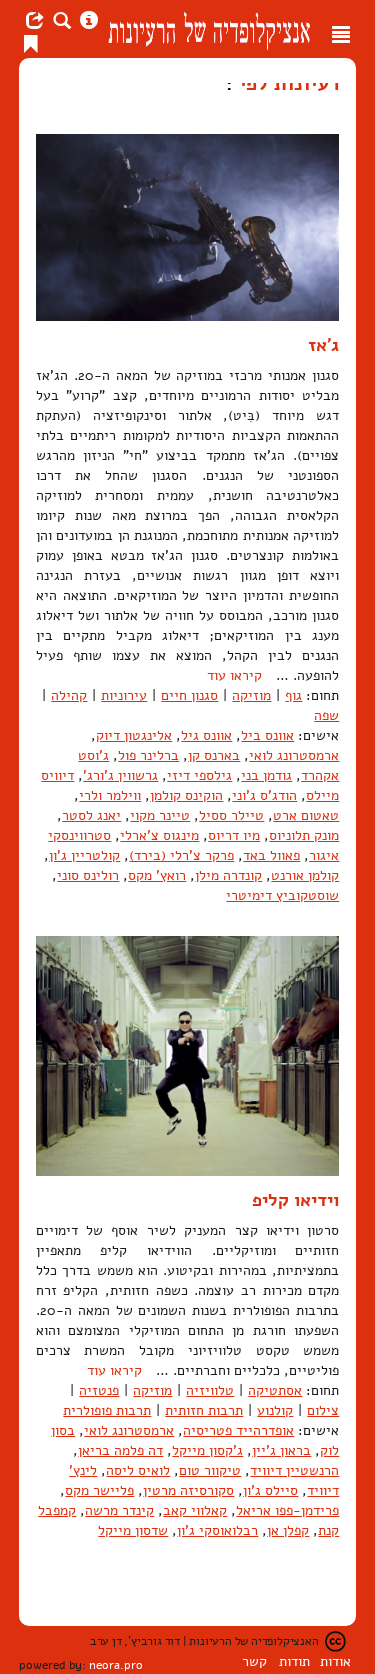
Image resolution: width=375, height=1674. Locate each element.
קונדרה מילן (228, 875)
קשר (254, 1661)
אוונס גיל (206, 735)
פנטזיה (99, 1390)
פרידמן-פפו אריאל (287, 1510)
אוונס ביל (267, 735)
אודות (335, 1661)
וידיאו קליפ (295, 1200)
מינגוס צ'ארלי (159, 835)
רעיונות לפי (286, 83)
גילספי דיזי (199, 775)
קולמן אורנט (305, 875)
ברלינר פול (148, 755)
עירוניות (124, 695)
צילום (323, 1410)
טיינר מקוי (160, 815)
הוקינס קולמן (186, 795)
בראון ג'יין (281, 1450)
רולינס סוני (88, 875)
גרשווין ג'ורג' (120, 775)
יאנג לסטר (91, 815)
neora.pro (116, 1665)
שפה (326, 715)
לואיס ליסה (138, 1470)
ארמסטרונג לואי (294, 755)
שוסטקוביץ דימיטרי (282, 895)
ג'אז (323, 345)
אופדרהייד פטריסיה (238, 1430)
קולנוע (275, 1410)
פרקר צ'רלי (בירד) (181, 855)
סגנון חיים (189, 695)
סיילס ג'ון (270, 1490)
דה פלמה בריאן (120, 1450)
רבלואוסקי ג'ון (217, 1530)
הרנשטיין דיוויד (294, 1470)
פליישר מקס (99, 1490)
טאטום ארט (306, 815)
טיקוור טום (210, 1470)
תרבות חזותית (204, 1410)
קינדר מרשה (119, 1510)
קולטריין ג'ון (84, 855)
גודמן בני (266, 775)
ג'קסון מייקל (207, 1450)
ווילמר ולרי (110, 795)
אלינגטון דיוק (134, 735)
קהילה (69, 695)
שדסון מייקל (133, 1530)
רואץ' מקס (157, 875)
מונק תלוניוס (304, 835)
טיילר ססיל (231, 815)
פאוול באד (271, 855)
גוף (293, 695)
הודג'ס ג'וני (264, 795)
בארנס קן (214, 755)
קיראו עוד (234, 675)
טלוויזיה (210, 1390)
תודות (294, 1661)
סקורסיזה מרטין (188, 1490)
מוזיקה (251, 695)
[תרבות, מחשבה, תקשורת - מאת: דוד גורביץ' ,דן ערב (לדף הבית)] (209, 29)
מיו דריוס (234, 835)
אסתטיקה (275, 1390)
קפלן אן (288, 1530)
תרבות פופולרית (107, 1410)
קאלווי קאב (195, 1510)
